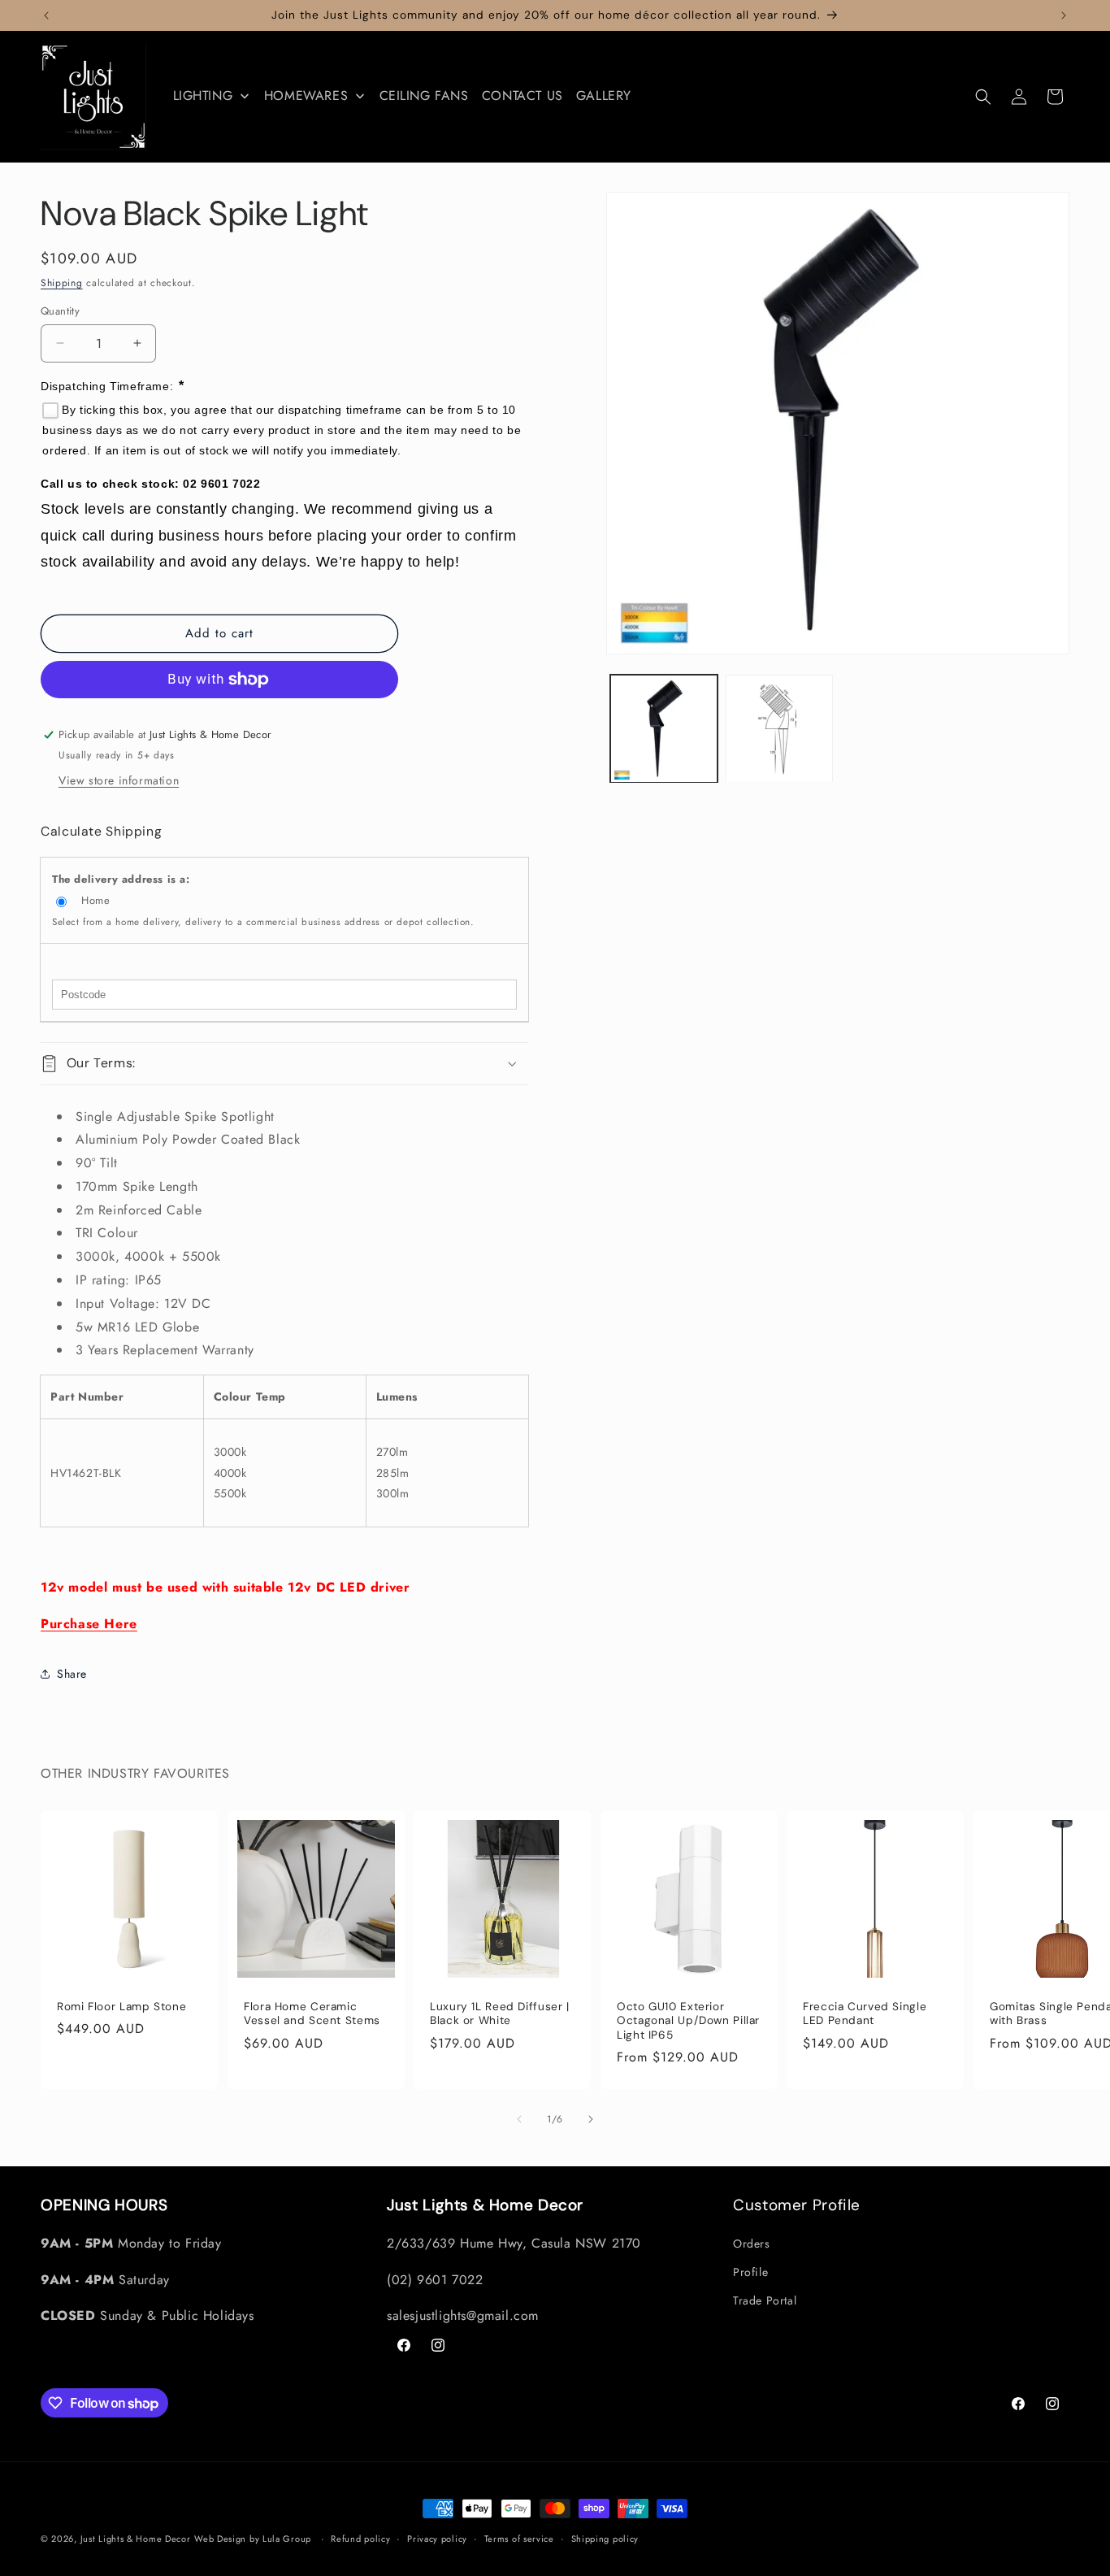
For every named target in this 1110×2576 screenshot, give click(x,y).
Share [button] (72, 1674)
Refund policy (360, 2539)
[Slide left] (519, 2119)
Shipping (62, 283)
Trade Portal (765, 2300)
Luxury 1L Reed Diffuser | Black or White (500, 2014)
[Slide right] (591, 2119)
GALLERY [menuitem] (604, 96)
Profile (750, 2272)
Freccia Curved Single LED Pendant (865, 2014)
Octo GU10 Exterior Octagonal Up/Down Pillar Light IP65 (688, 2021)
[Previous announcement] (46, 15)
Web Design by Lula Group (253, 2539)
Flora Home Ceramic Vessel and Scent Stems (312, 2014)
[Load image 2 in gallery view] (779, 729)
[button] (983, 97)
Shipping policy (605, 2539)
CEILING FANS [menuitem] (424, 96)
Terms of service (519, 2539)
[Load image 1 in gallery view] (664, 729)
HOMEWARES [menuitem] (306, 96)
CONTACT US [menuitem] (522, 96)
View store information (119, 780)
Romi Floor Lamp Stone (121, 2007)
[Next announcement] (1064, 15)
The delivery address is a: (121, 879)
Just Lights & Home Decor (136, 2539)
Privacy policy (437, 2539)
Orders (752, 2244)
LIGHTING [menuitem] (203, 96)
